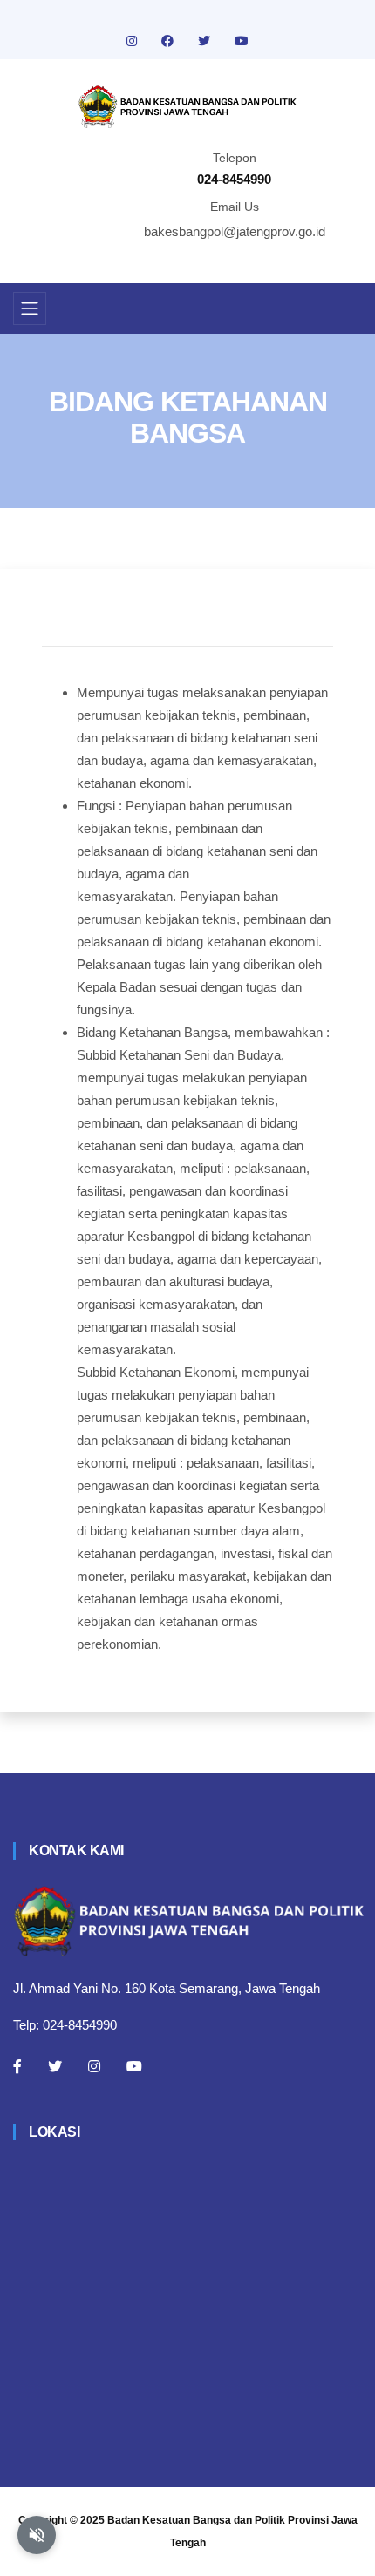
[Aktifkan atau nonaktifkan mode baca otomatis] (37, 2535)
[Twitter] (55, 2066)
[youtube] (242, 41)
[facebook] (169, 41)
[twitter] (206, 41)
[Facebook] (17, 2066)
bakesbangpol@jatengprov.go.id (235, 231)
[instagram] (133, 41)
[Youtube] (134, 2066)
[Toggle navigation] (30, 308)
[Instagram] (94, 2066)
